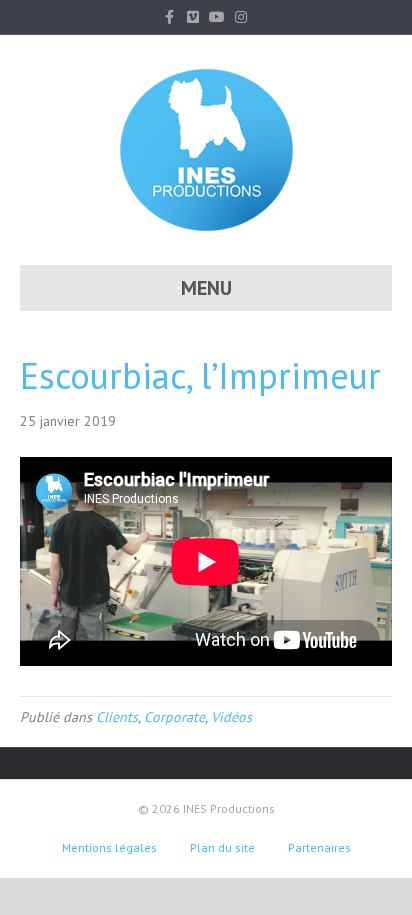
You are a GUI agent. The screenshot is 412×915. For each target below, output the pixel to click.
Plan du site (222, 847)
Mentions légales (109, 847)
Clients (117, 717)
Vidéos (231, 717)
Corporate (174, 717)
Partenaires (319, 847)
